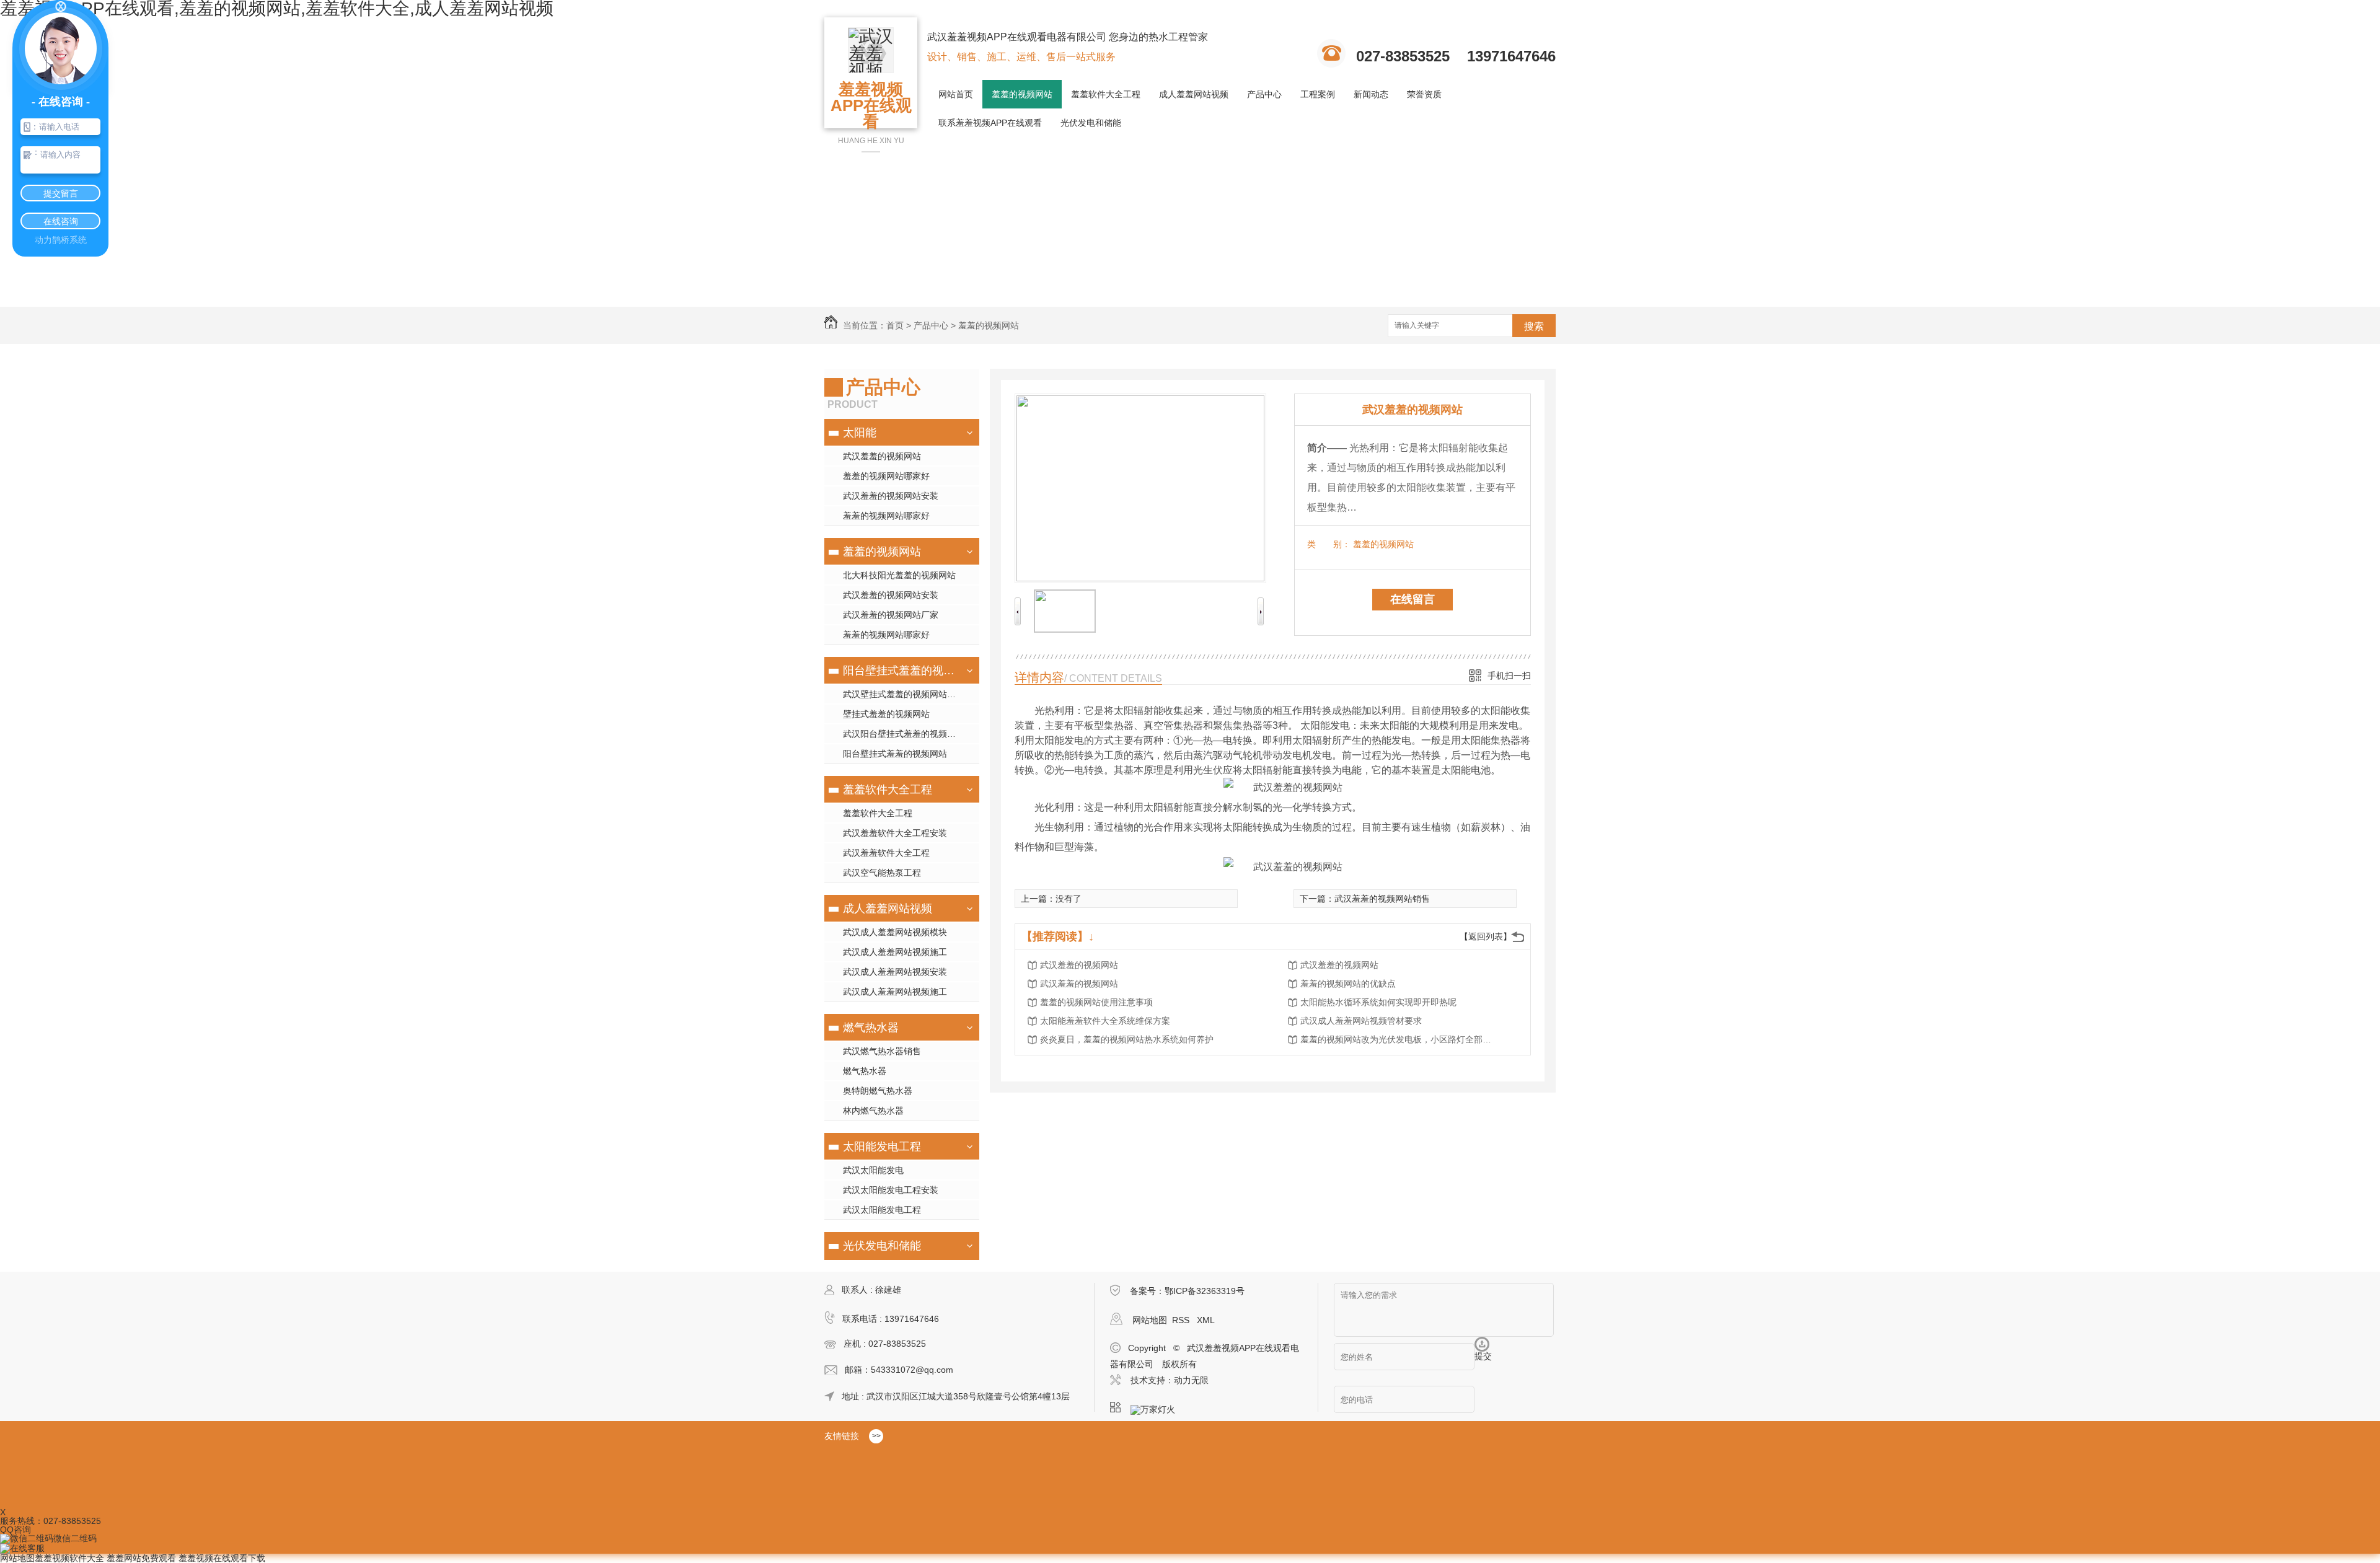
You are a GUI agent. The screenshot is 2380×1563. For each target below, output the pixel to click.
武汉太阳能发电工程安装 (891, 1190)
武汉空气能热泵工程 (882, 873)
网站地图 (1150, 1320)
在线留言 (1413, 599)
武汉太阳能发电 (873, 1170)
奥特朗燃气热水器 (878, 1091)
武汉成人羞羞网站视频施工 (895, 952)
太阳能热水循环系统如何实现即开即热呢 (1378, 1002)
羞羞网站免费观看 (141, 1558)
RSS (1182, 1320)
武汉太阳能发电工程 (882, 1210)
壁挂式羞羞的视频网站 (886, 714)
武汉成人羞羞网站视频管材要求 (1361, 1021)
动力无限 (1191, 1380)
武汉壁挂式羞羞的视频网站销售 (904, 694)
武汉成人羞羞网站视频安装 (895, 972)
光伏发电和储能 (1091, 123)
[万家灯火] (1157, 1407)
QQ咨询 (15, 1530)
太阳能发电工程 (882, 1147)
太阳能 (860, 433)
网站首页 (956, 94)
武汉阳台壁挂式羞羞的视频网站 (904, 734)
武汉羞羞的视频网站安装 (891, 496)
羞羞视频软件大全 (69, 1558)
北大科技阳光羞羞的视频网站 (899, 575)
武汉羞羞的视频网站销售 (1382, 899)
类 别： (1329, 544)
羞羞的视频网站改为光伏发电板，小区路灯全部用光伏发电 (1399, 1039)
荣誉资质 (1424, 94)
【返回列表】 (1486, 936)
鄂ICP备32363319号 (1205, 1291)
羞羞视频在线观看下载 (222, 1558)
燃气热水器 (871, 1028)
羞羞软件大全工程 (1106, 94)
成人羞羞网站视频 (1194, 94)
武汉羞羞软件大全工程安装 (895, 833)
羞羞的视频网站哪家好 (886, 476)
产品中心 (1264, 94)
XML (1206, 1320)
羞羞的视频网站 (1022, 94)
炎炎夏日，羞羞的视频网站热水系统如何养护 (1127, 1039)
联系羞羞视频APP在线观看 (990, 123)
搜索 (1534, 326)
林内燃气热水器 (873, 1111)
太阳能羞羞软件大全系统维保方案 (1105, 1021)
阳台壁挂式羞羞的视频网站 (900, 671)
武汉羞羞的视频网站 (882, 456)
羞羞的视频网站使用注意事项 (1096, 1002)
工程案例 (1318, 94)
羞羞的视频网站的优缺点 (1348, 984)
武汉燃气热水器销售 (882, 1051)
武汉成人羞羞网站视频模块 (895, 932)
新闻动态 (1371, 94)
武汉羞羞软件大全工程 (886, 853)
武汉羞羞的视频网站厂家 (891, 615)
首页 (895, 325)
